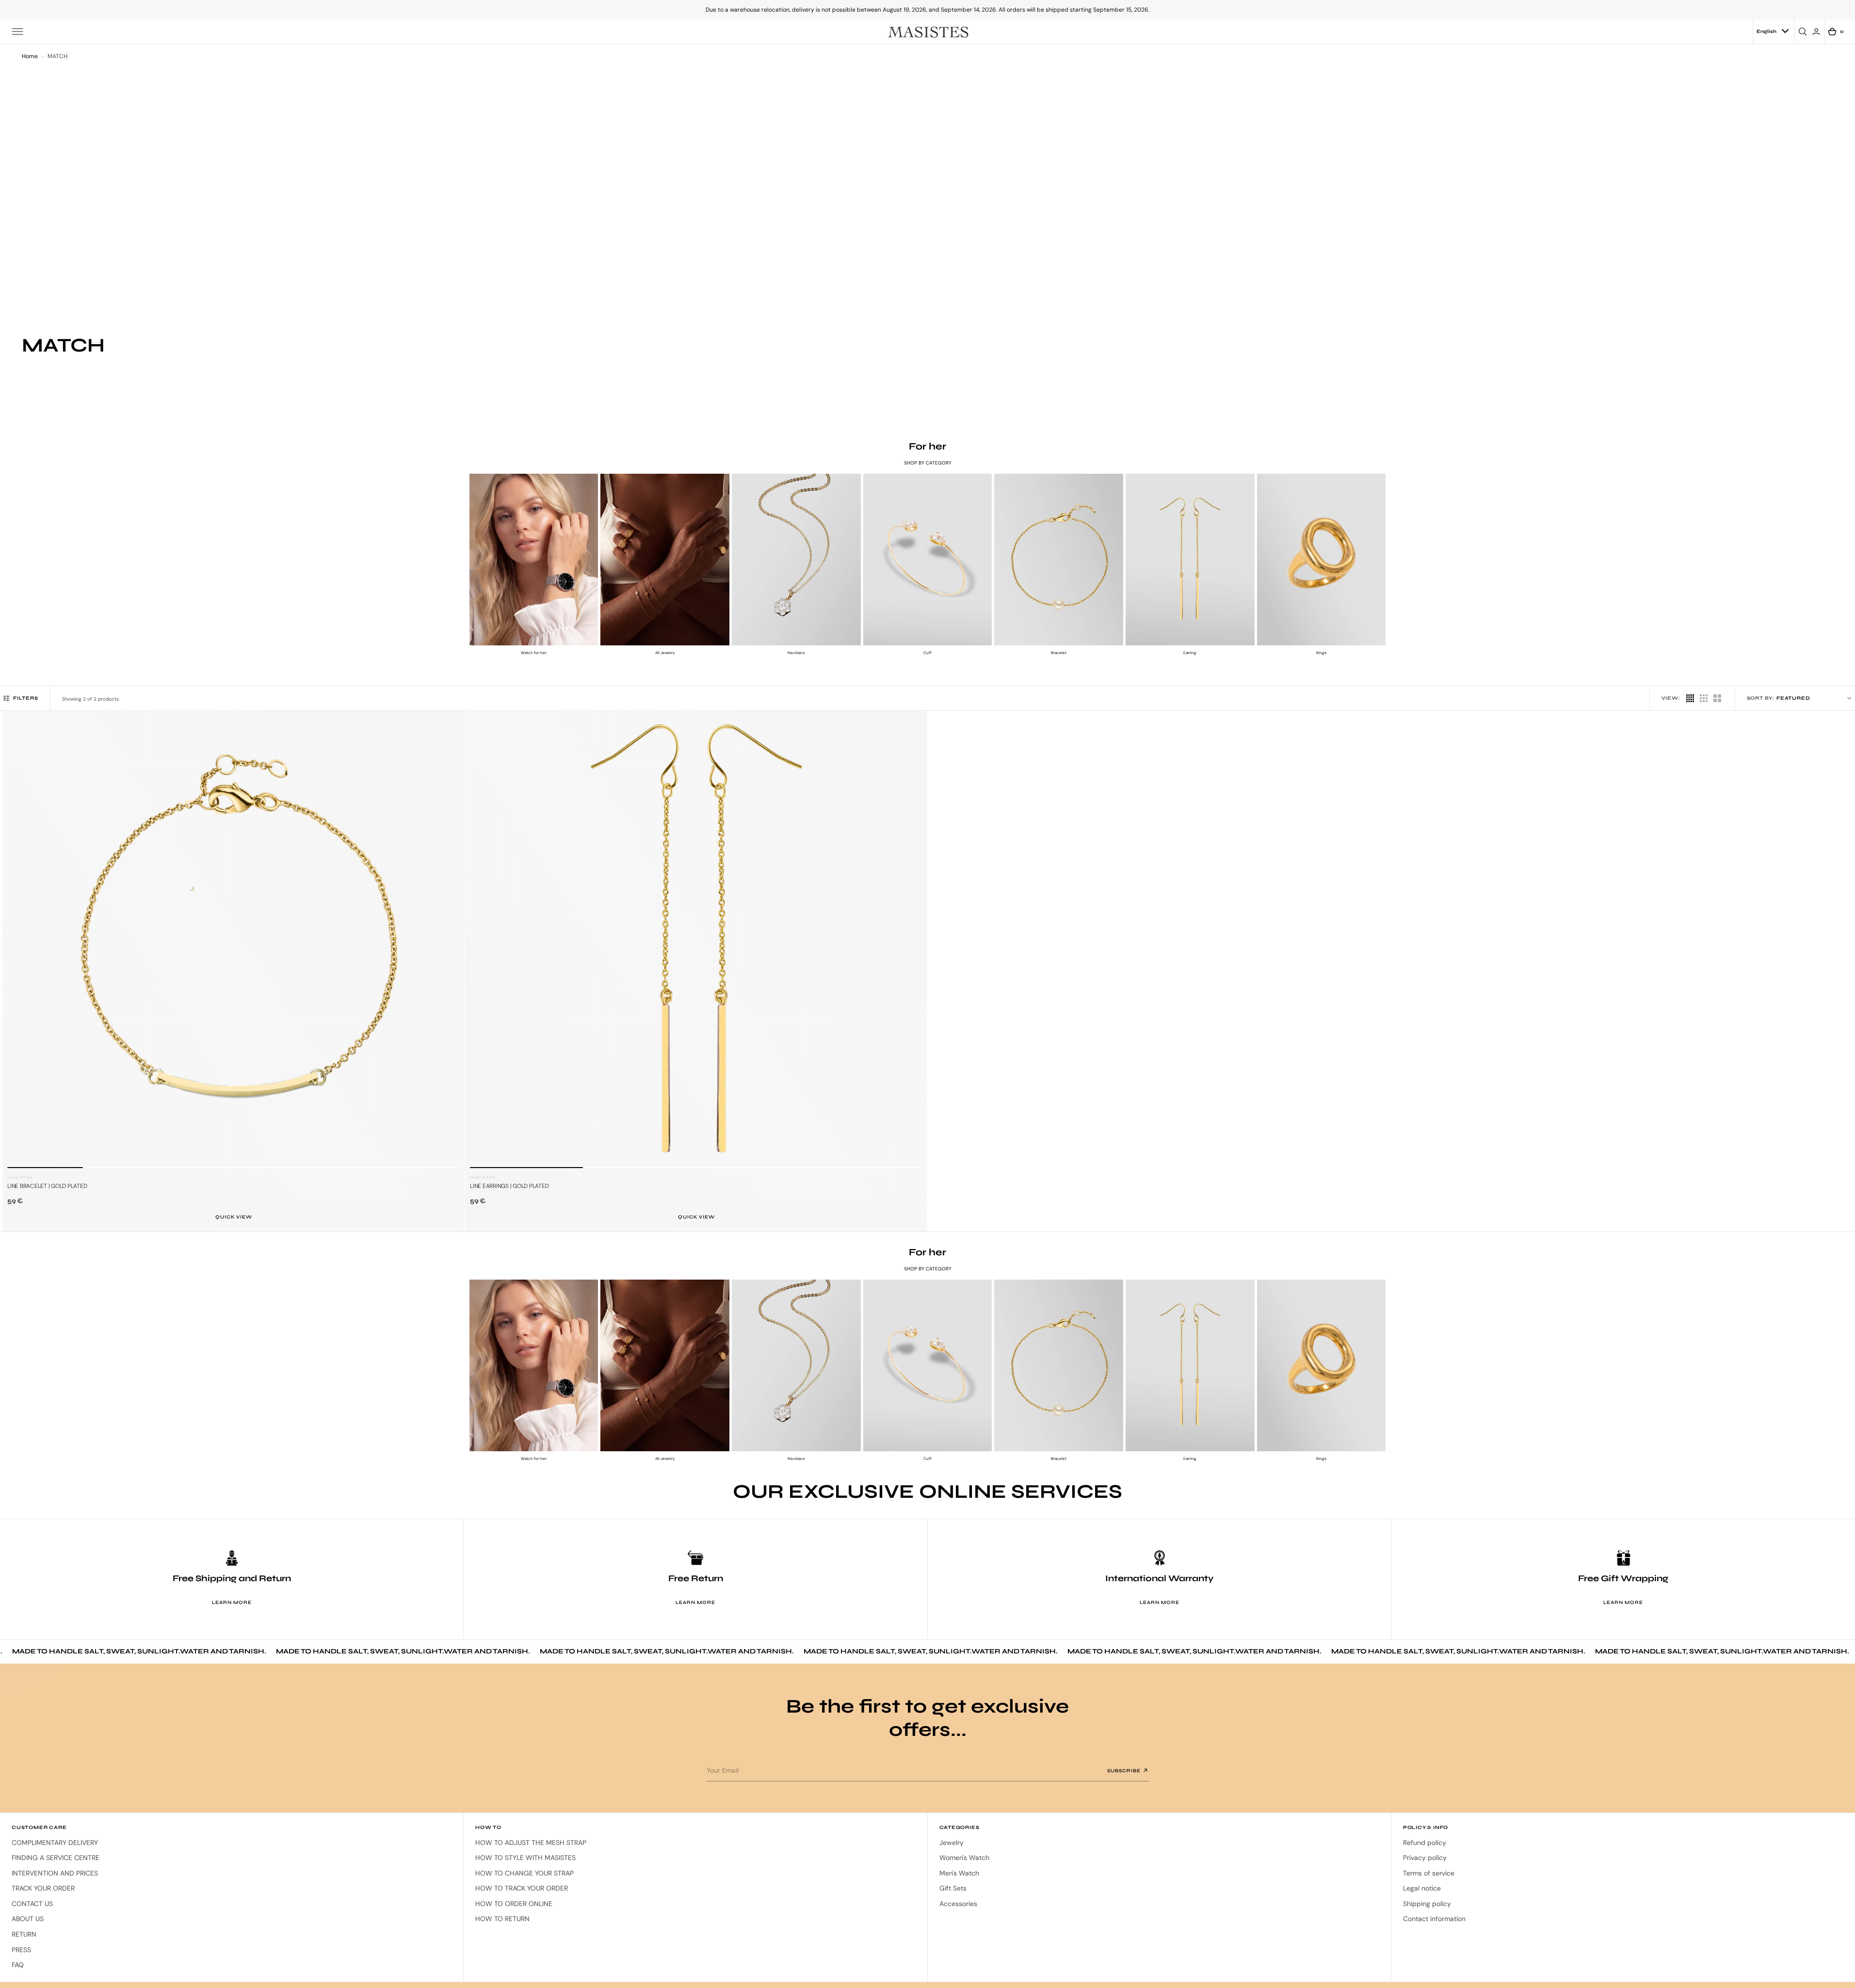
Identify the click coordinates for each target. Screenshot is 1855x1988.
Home (30, 56)
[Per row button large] (1704, 698)
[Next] (449, 949)
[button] (17, 32)
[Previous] (18, 949)
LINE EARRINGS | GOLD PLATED (509, 1186)
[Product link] (234, 942)
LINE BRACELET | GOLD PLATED (47, 1186)
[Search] (1804, 32)
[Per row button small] (1690, 698)
